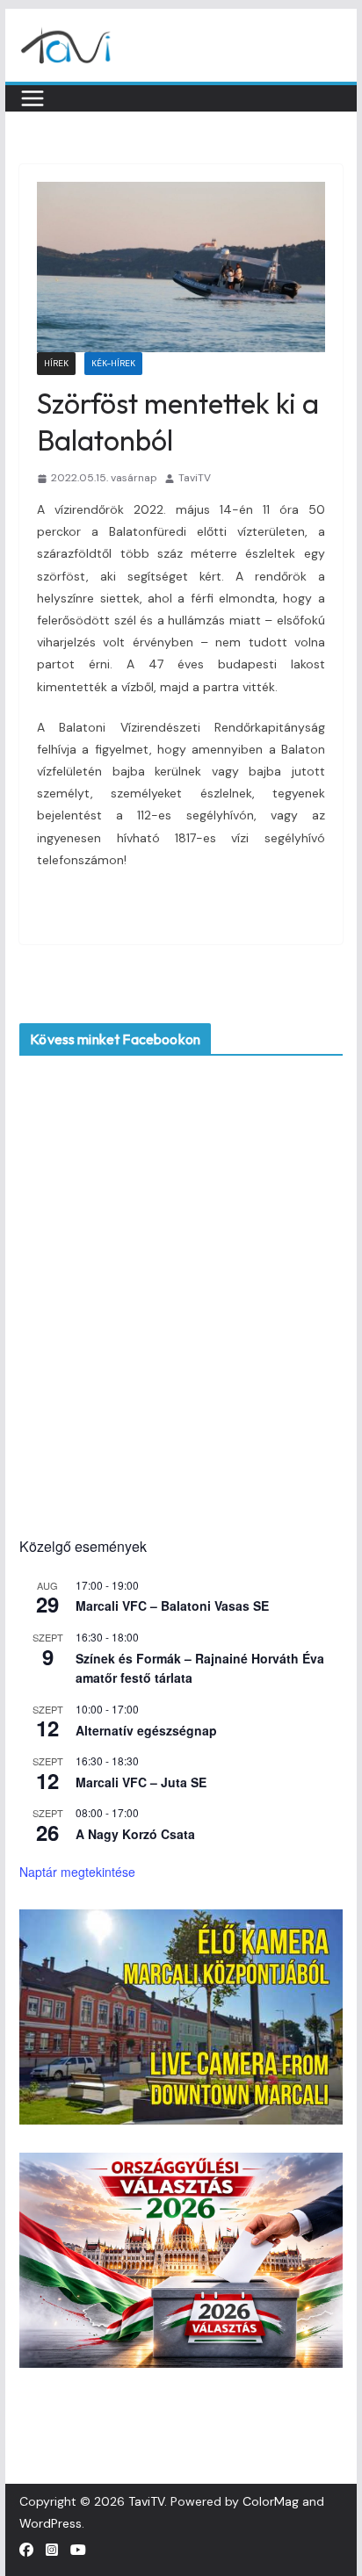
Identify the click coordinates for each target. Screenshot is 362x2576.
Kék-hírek (113, 363)
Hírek (56, 363)
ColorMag (271, 2501)
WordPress (51, 2523)
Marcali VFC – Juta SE (141, 1782)
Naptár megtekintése (77, 1872)
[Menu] (33, 98)
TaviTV (195, 478)
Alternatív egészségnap (146, 1730)
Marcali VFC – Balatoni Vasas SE (172, 1605)
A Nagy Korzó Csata (135, 1834)
